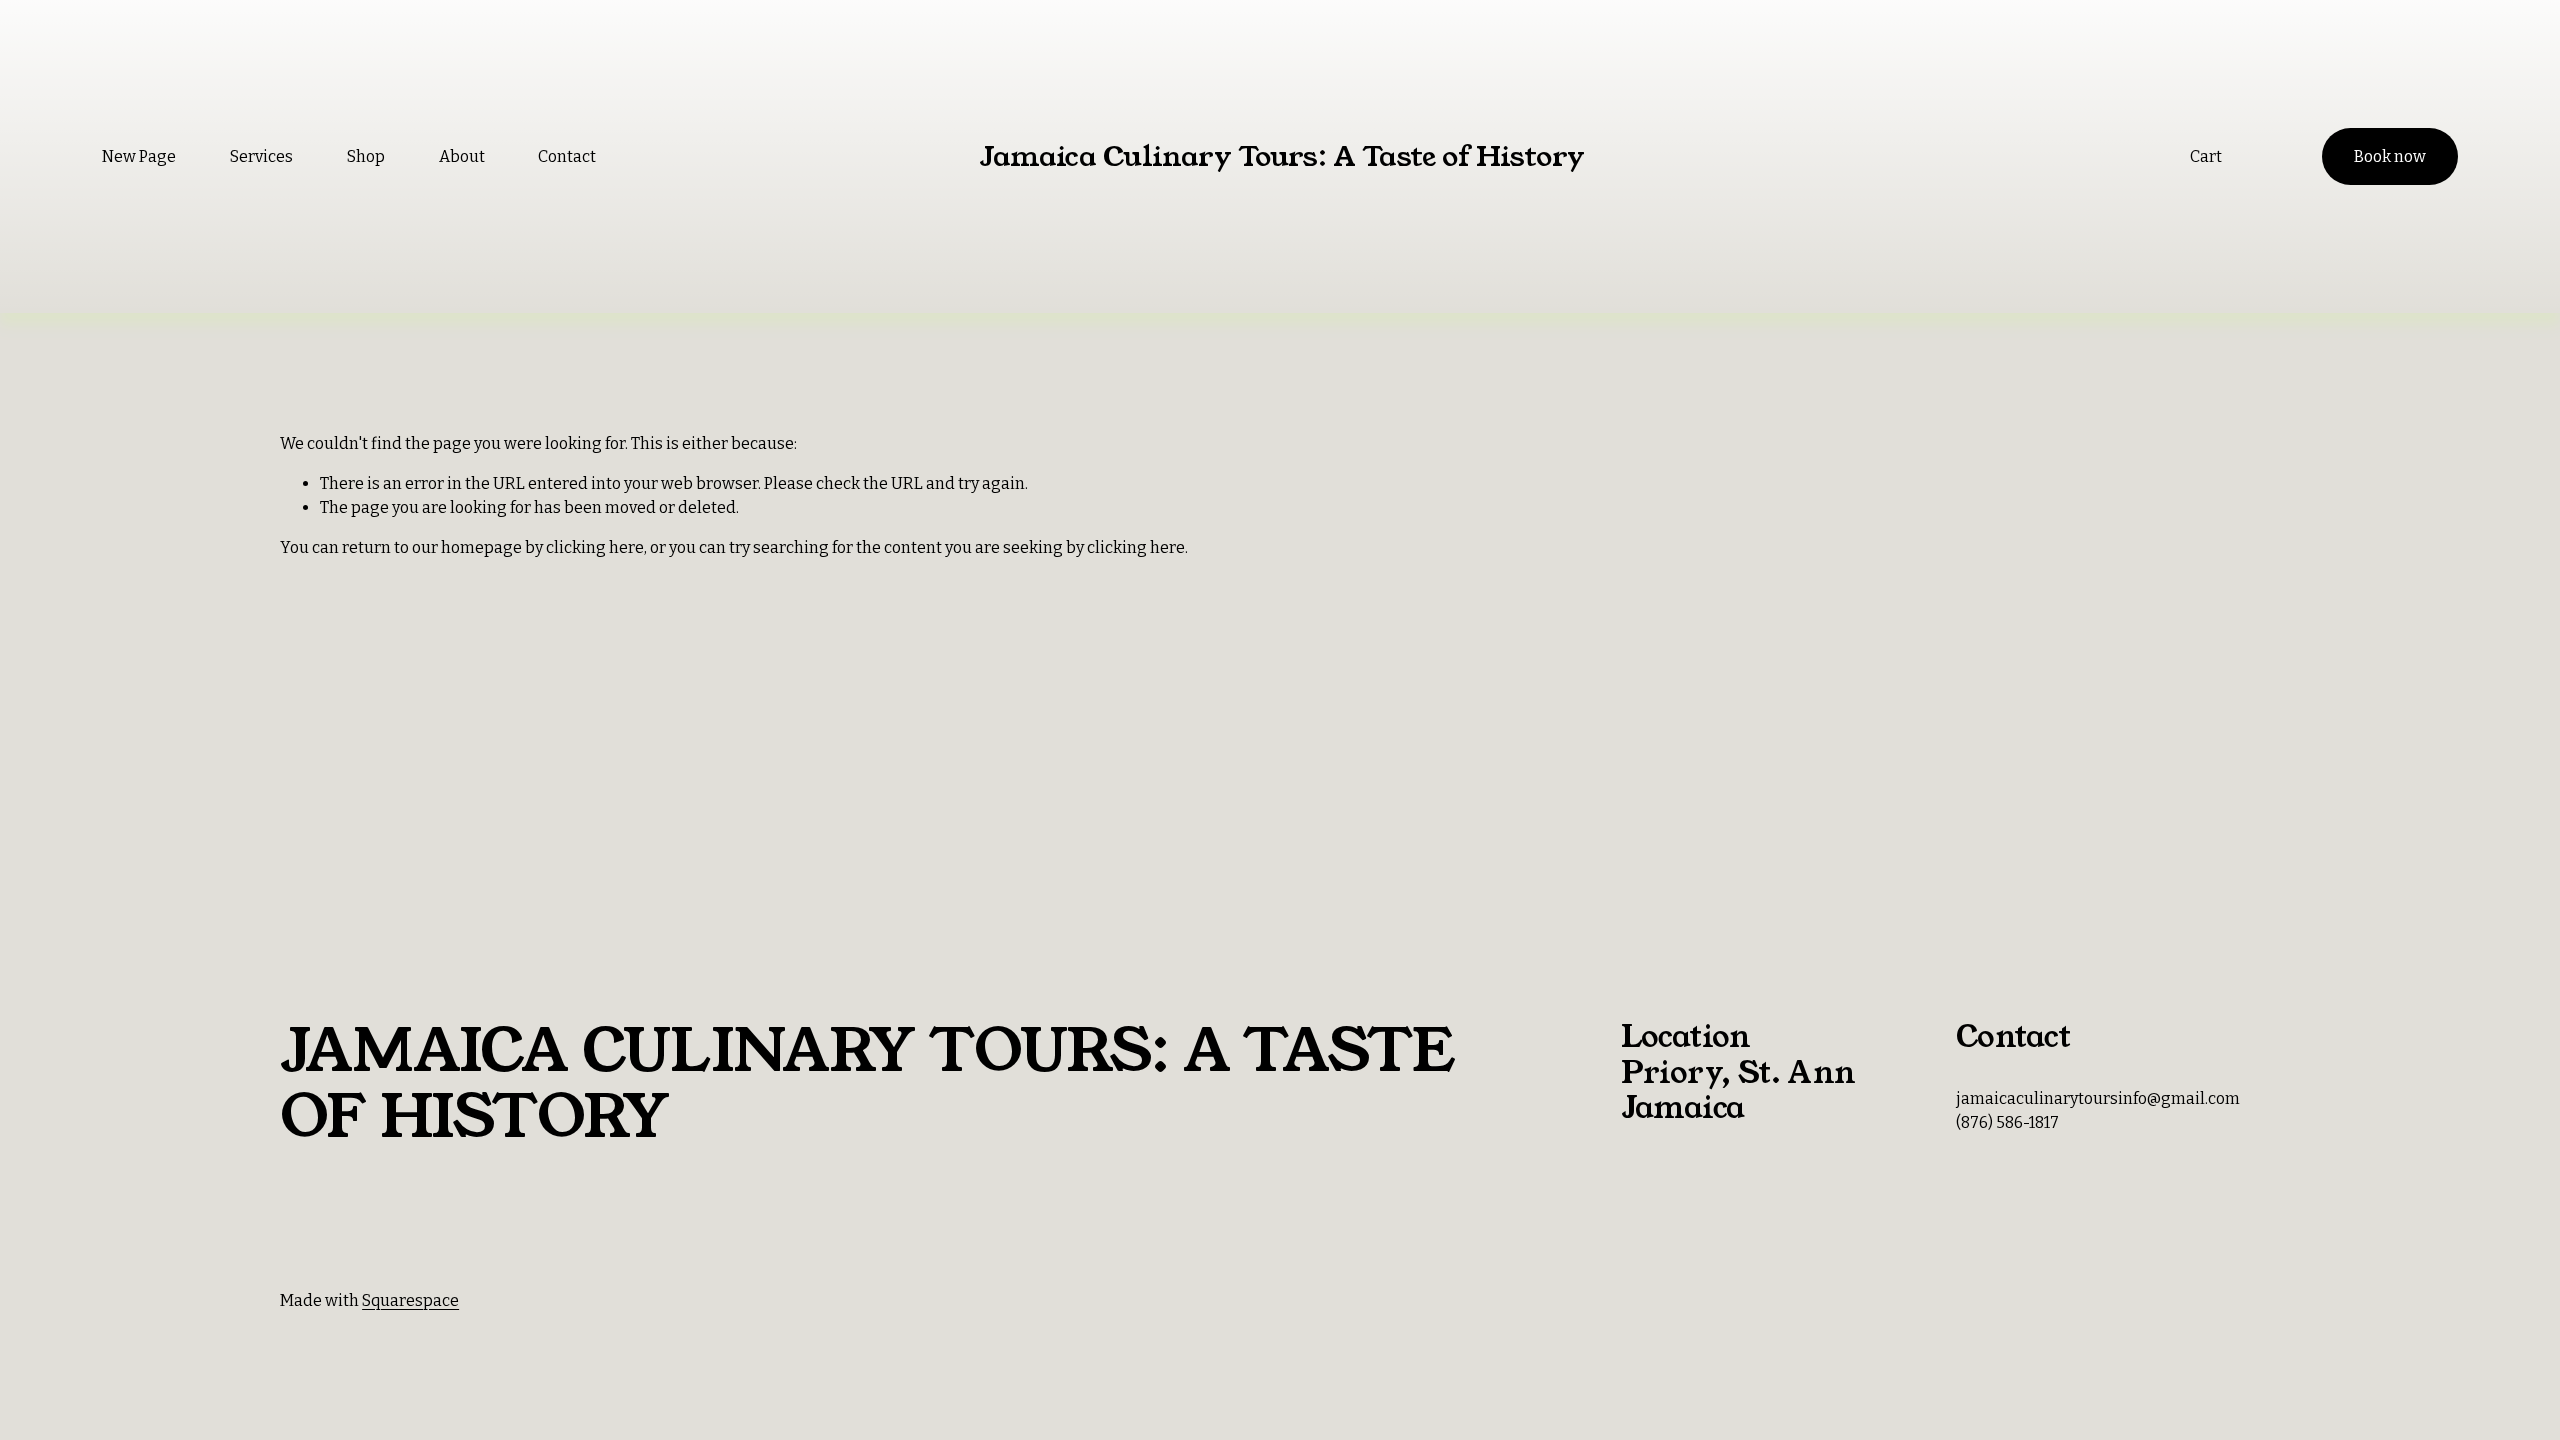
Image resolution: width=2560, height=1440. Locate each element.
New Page (139, 156)
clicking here (595, 547)
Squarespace (410, 1300)
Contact (567, 156)
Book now (2390, 156)
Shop (366, 156)
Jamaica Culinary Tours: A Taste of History (1281, 156)
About (462, 156)
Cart (2206, 156)
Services (261, 156)
